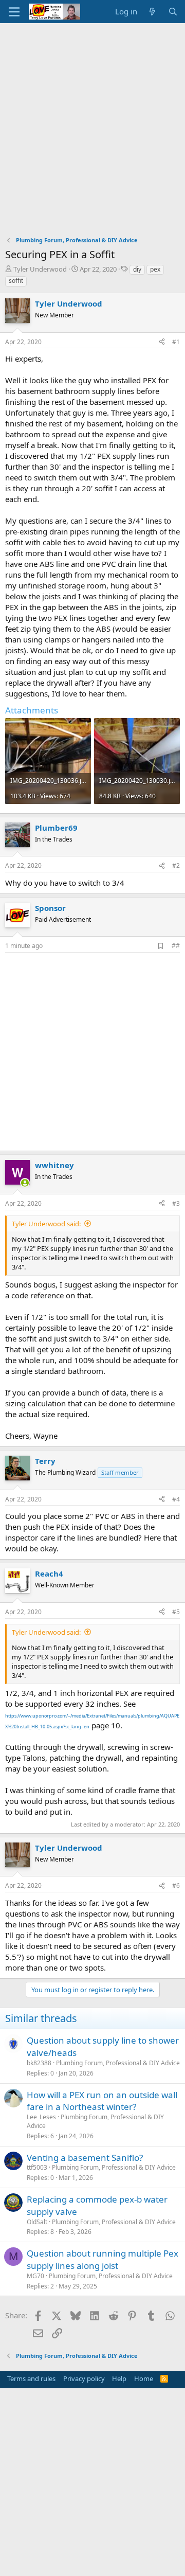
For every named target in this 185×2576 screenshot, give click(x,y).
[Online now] (25, 1183)
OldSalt (37, 2222)
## (176, 946)
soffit (16, 281)
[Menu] (14, 12)
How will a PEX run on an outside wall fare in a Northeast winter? (102, 2101)
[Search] (173, 12)
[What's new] (152, 12)
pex (155, 269)
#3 (176, 1203)
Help (119, 2378)
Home (144, 2378)
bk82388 (39, 2063)
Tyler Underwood (40, 269)
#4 (176, 1499)
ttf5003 (37, 2167)
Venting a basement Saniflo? (85, 2158)
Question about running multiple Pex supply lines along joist (103, 2259)
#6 (176, 1885)
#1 (176, 342)
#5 (176, 1612)
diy (137, 269)
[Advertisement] (92, 121)
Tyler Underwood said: (46, 1224)
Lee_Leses (41, 2117)
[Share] (162, 342)
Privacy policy (84, 2378)
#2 (176, 865)
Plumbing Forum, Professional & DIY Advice (118, 2063)
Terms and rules (31, 2378)
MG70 (35, 2276)
